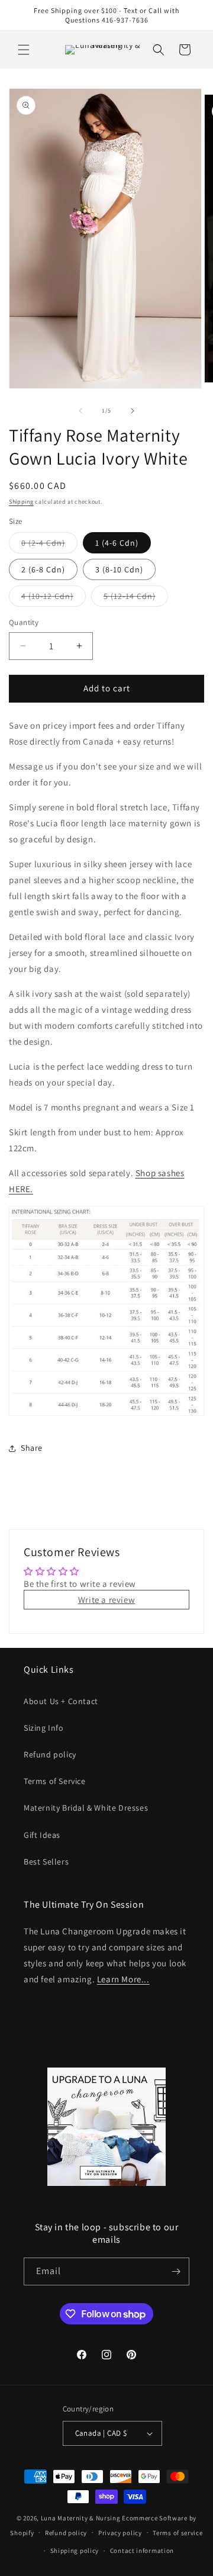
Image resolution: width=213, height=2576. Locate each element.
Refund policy (50, 1754)
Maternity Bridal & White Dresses (86, 1808)
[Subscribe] (176, 2271)
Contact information (142, 2551)
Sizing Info (44, 1728)
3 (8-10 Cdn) (119, 569)
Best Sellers (46, 1862)
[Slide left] (80, 411)
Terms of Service (55, 1781)
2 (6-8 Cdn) (43, 569)
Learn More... (123, 1979)
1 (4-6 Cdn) (117, 543)
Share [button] (32, 1448)
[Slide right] (133, 411)
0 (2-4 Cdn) (49, 545)
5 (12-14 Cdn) (136, 598)
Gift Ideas (42, 1835)
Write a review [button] (106, 1600)
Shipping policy (75, 2551)
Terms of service (177, 2533)
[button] (24, 50)
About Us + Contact (61, 1701)
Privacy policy (120, 2533)
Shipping (21, 502)
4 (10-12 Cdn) (54, 598)
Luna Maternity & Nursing (81, 2518)
